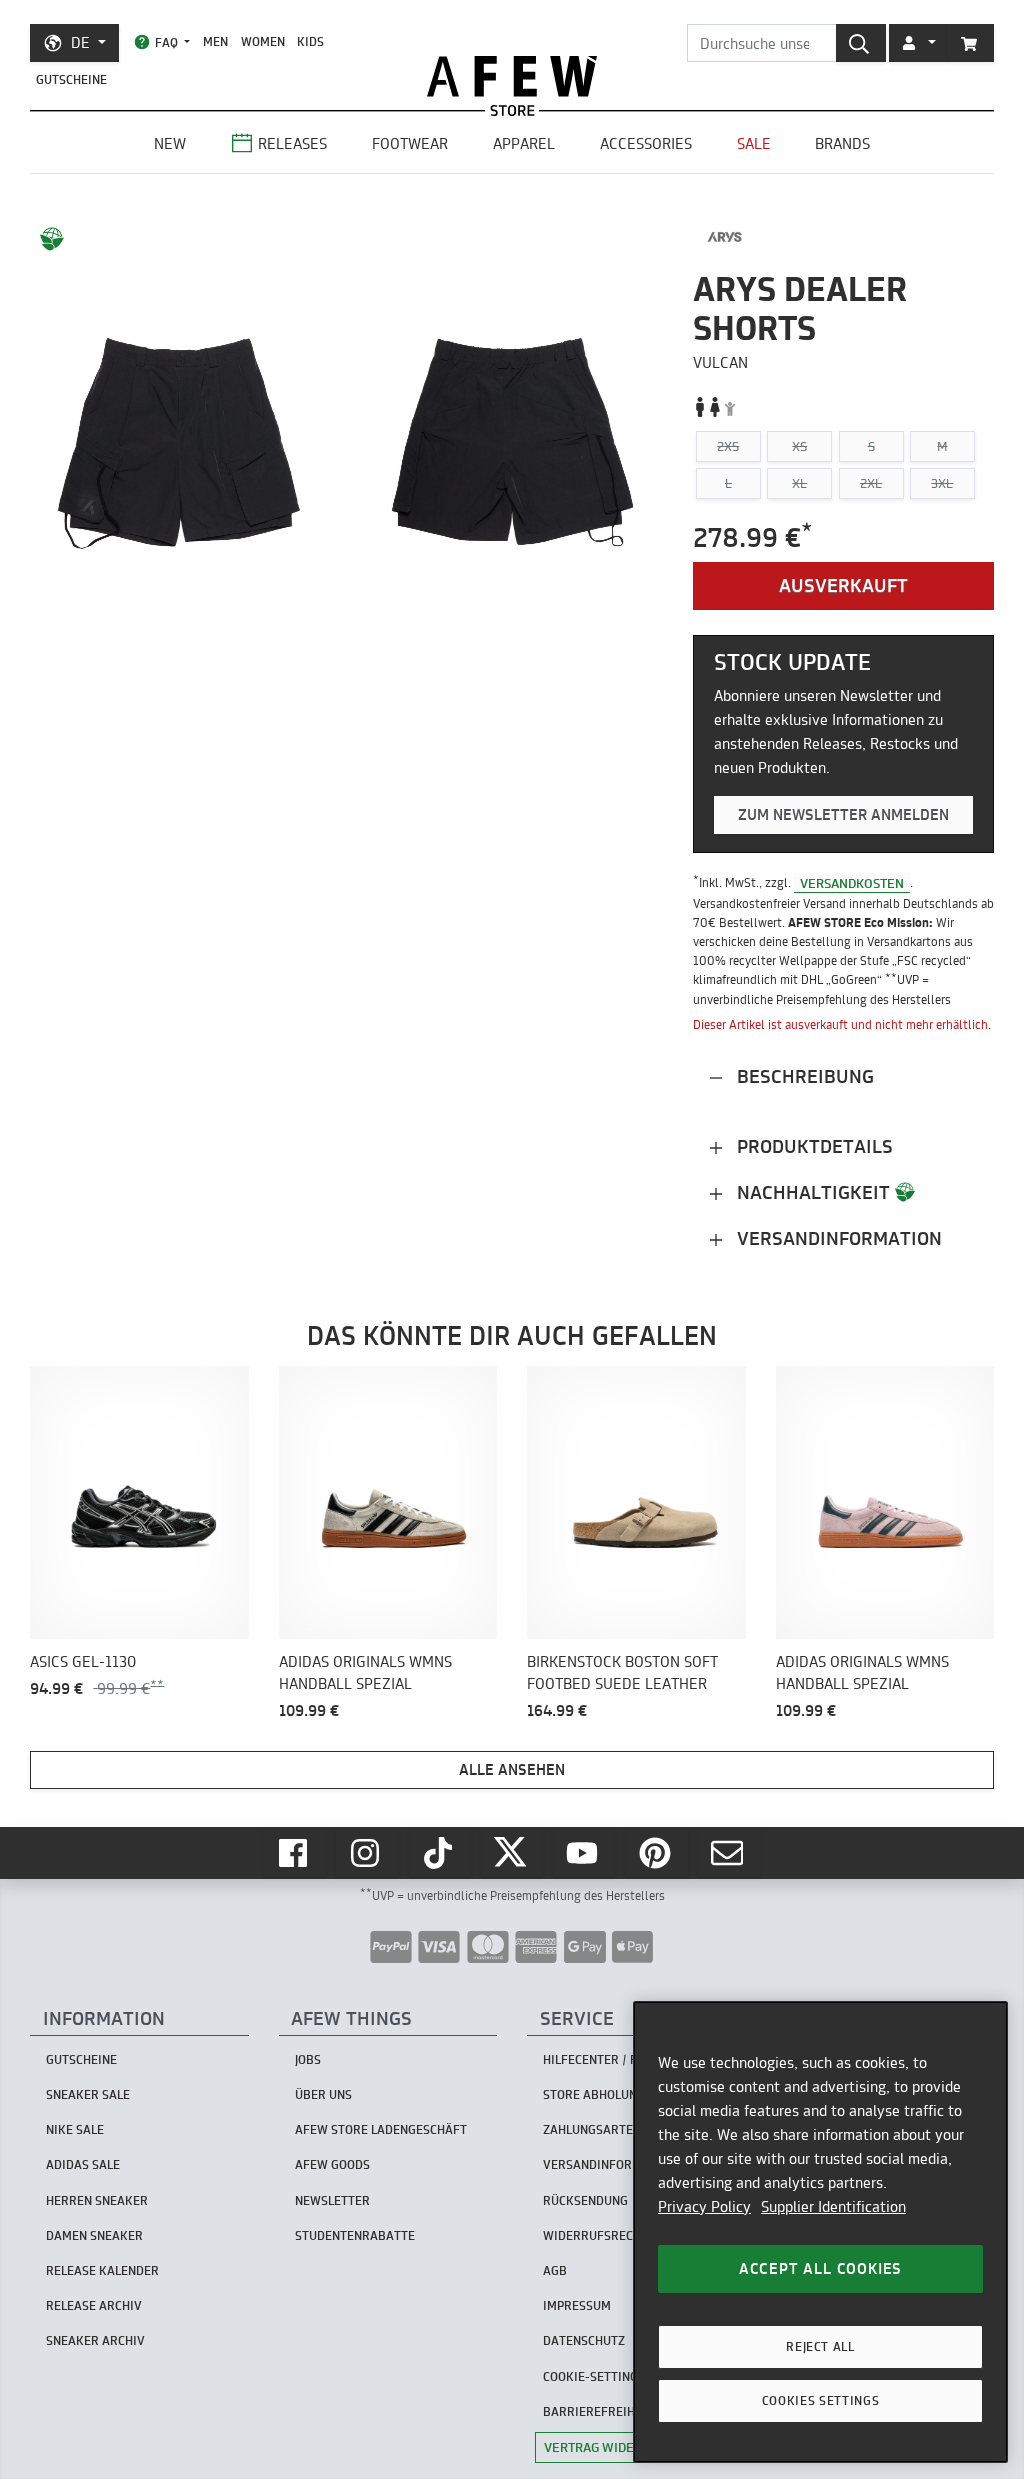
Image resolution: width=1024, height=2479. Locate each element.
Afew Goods (332, 2164)
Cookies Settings (821, 2400)
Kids (310, 41)
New (170, 143)
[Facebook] (295, 1853)
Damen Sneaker (94, 2235)
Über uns (323, 2094)
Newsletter (332, 2200)
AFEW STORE (512, 76)
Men (215, 41)
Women (263, 41)
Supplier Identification (833, 2206)
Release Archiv (94, 2305)
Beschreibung (803, 1076)
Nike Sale (75, 2129)
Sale (754, 143)
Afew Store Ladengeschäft (381, 2129)
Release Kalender (102, 2270)
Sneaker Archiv (95, 2340)
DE (80, 42)
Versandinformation (837, 1238)
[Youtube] (584, 1853)
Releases (292, 143)
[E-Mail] (729, 1853)
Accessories (646, 143)
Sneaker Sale (88, 2094)
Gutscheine (71, 79)
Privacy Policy (704, 2206)
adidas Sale (83, 2164)
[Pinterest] (657, 1853)
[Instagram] (367, 1853)
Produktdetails (812, 1146)
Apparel (524, 143)
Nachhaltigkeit (813, 1192)
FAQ (166, 42)
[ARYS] (725, 237)
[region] (820, 2232)
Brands (842, 143)
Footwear (410, 143)
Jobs (308, 2059)
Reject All (820, 2346)
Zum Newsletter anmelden (843, 814)
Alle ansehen (512, 1769)
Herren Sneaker (97, 2200)
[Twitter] (512, 1853)
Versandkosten (852, 882)
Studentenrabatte (355, 2235)
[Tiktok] (440, 1853)
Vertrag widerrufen (613, 2447)
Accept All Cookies (820, 2268)
